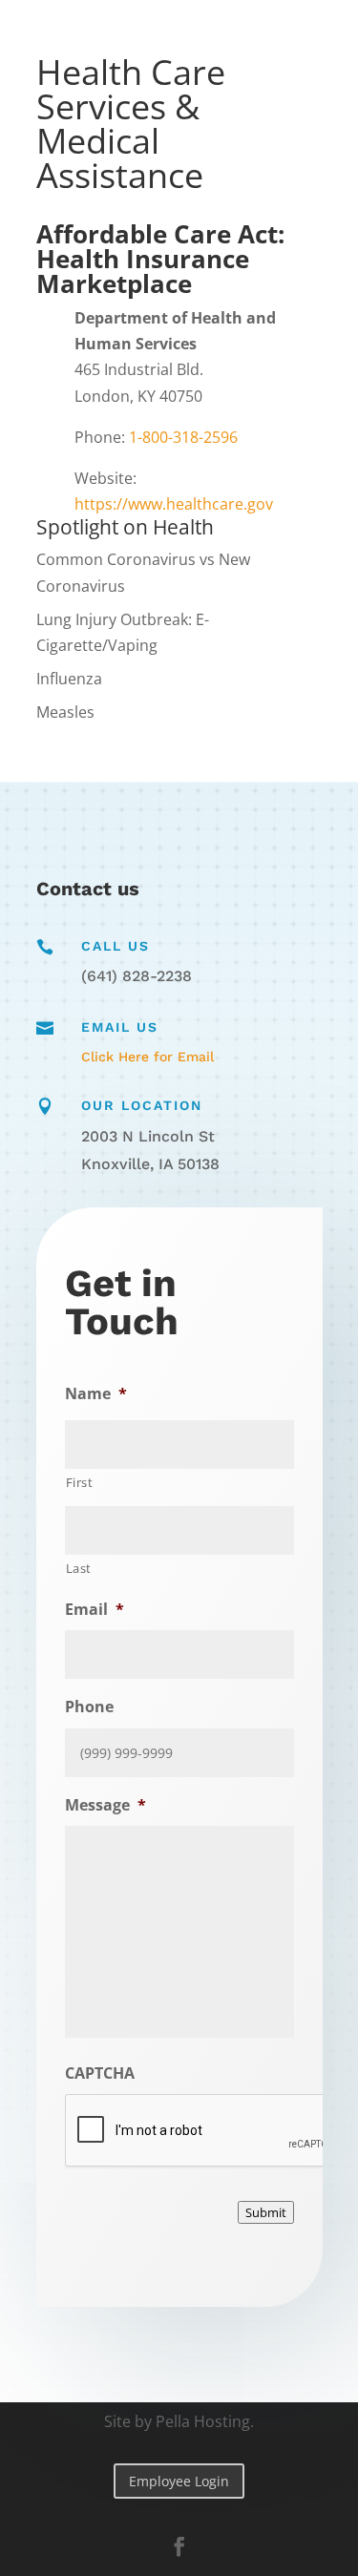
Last (79, 1568)
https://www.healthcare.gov (174, 504)
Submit (266, 2212)
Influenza (69, 679)
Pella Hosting (203, 2421)
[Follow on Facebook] (179, 2546)
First (80, 1482)
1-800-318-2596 (183, 437)
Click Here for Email (147, 1057)
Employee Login (179, 2481)
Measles (65, 712)
